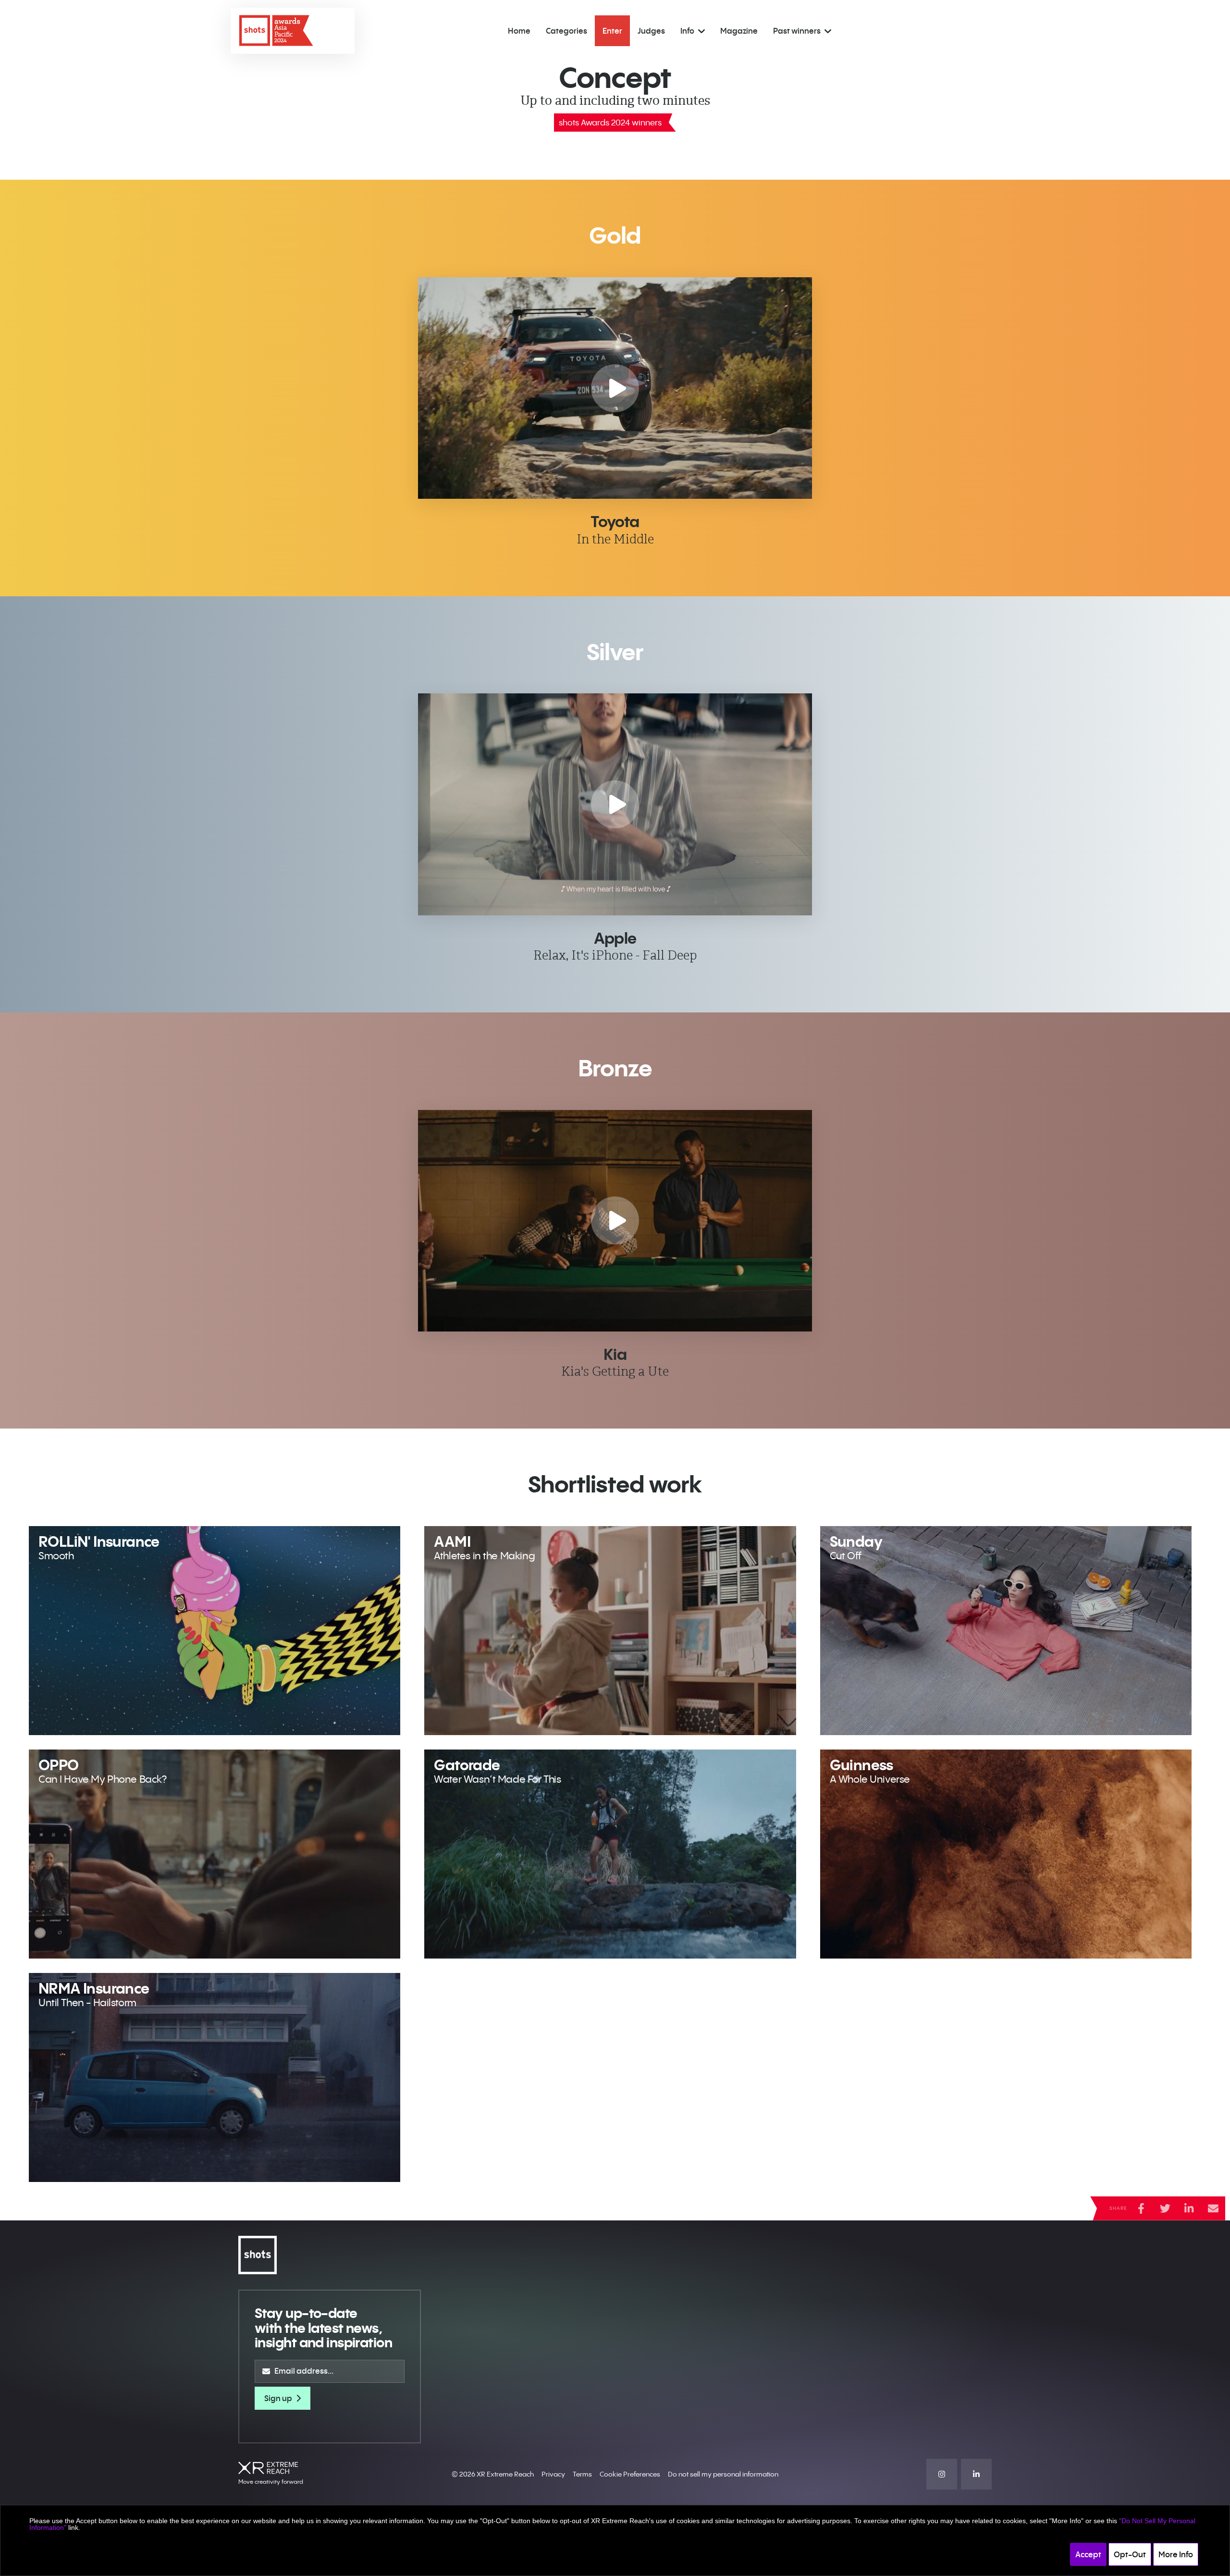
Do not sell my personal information (723, 2474)
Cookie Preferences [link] (630, 2474)
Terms (582, 2474)
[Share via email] (1213, 2208)
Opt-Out (1130, 2554)
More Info (1176, 2554)
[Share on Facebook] (1141, 2208)
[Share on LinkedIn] (1189, 2208)
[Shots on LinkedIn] (976, 2474)
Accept (1088, 2554)
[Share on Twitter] (1165, 2208)
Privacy (553, 2474)
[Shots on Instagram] (942, 2474)
